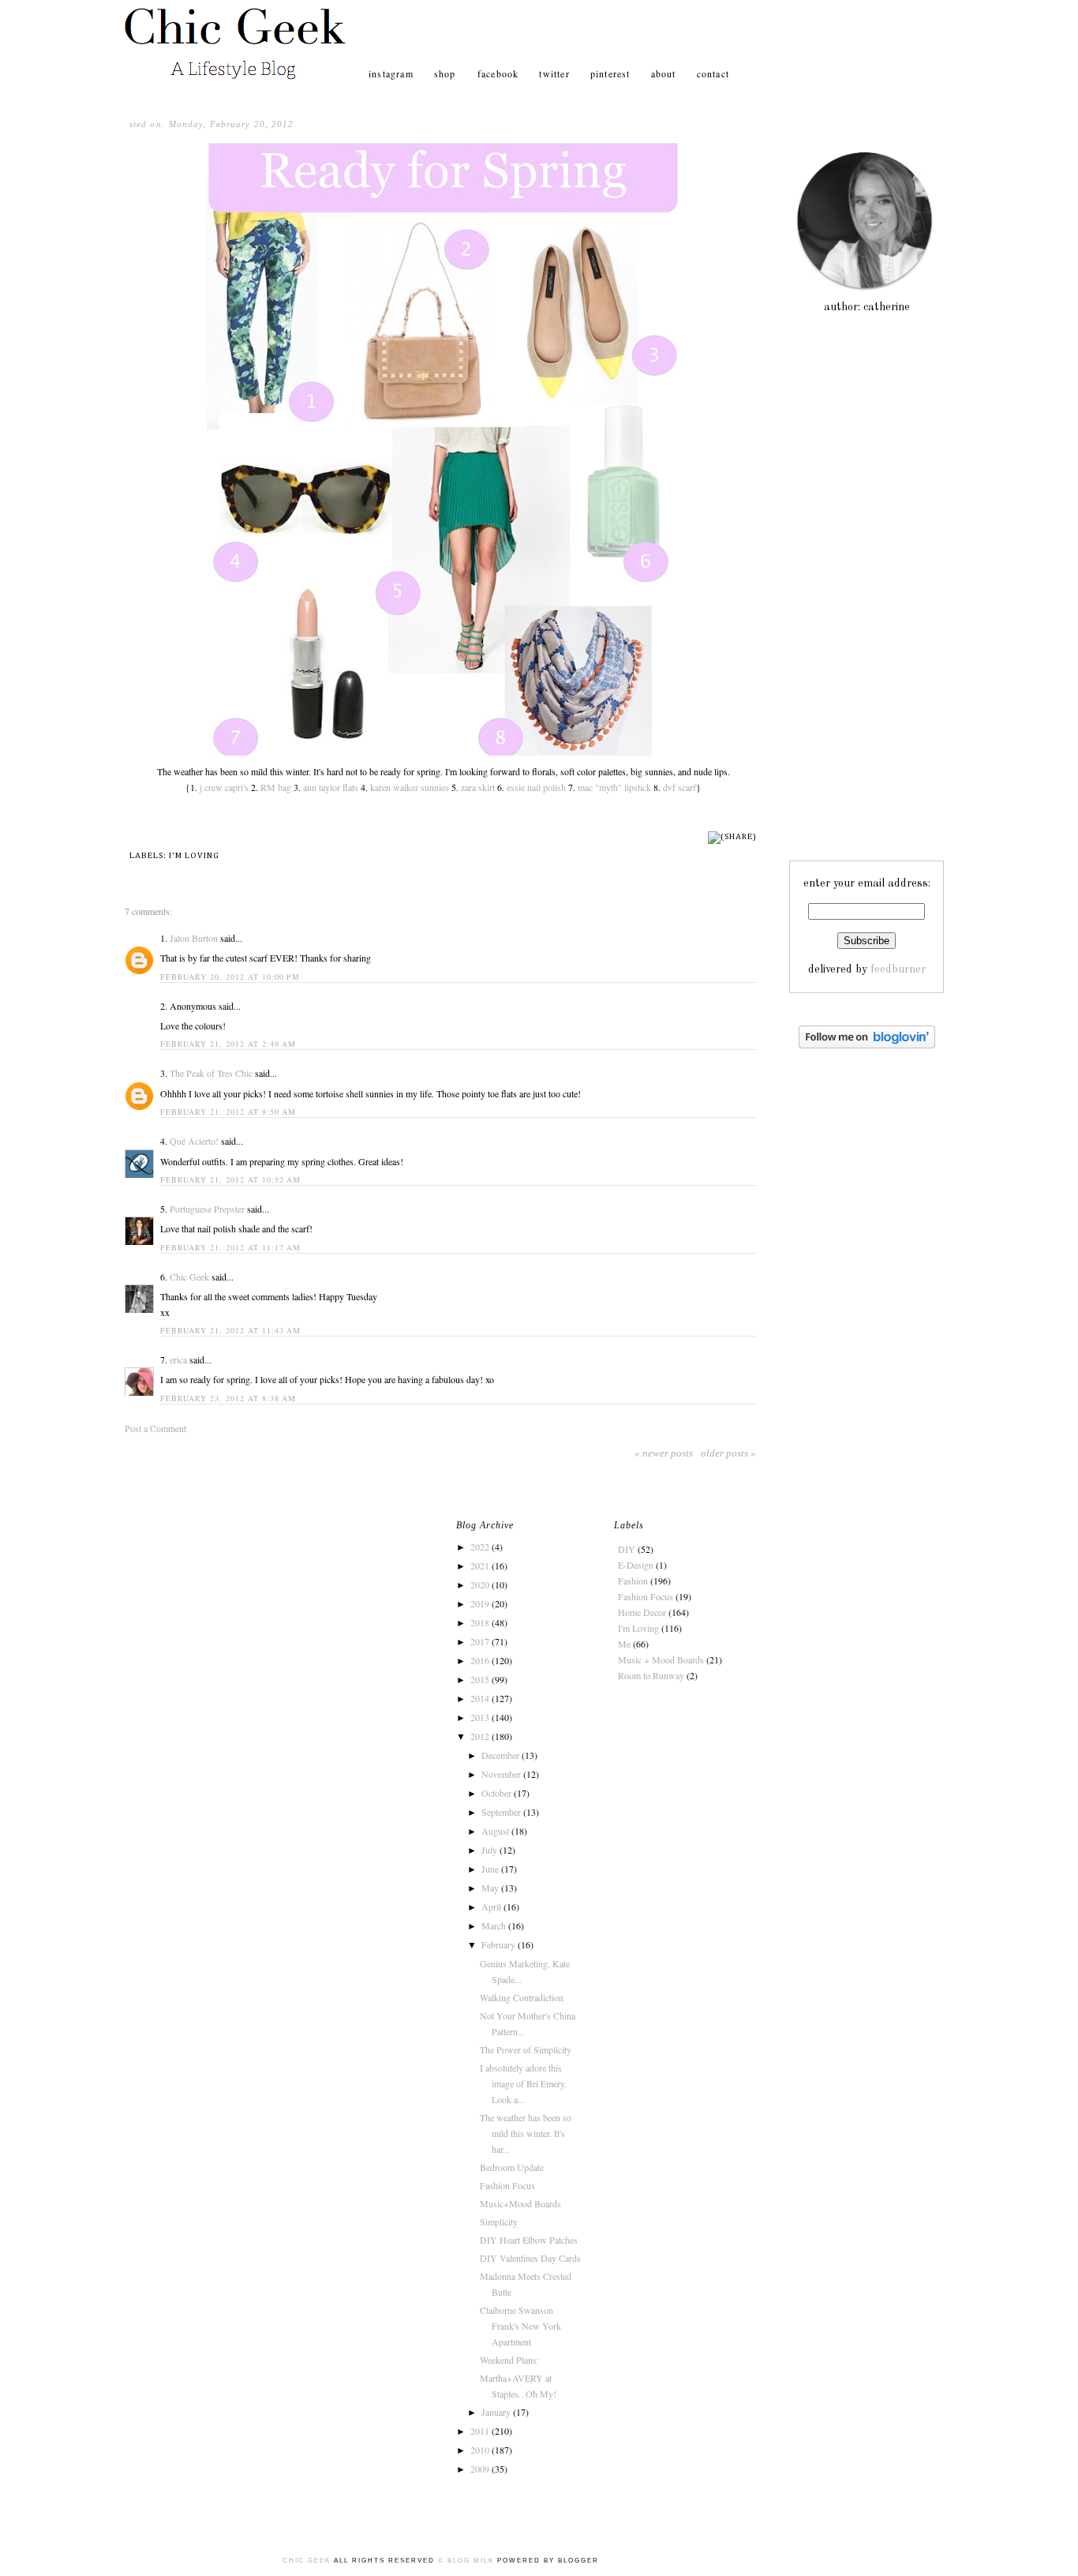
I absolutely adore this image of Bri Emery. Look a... (523, 2083)
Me (624, 1644)
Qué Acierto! (194, 1141)
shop (447, 73)
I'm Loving (194, 855)
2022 (481, 1547)
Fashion (633, 1580)
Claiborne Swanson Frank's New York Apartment (520, 2326)
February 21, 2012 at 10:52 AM (230, 1179)
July (490, 1850)
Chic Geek (189, 1277)
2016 (481, 1660)
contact (713, 73)
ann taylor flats (331, 787)
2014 (481, 1698)
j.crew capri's (224, 787)
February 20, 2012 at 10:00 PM (230, 977)
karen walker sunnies (410, 787)
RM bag (276, 787)
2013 (481, 1717)
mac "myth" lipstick (614, 787)
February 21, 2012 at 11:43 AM (230, 1330)
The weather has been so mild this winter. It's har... (526, 2133)
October (498, 1793)
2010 (481, 2450)
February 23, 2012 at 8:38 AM (228, 1398)
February (500, 1944)
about (664, 73)
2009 (481, 2469)
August (496, 1831)
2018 (481, 1622)
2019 (481, 1603)
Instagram (391, 73)
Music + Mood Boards (661, 1659)
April (492, 1907)
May (491, 1888)
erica (178, 1359)
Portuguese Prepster (207, 1209)
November (502, 1774)
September (502, 1812)
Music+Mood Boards (520, 2203)
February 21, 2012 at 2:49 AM (228, 1044)
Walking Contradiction (522, 1997)
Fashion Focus (507, 2185)
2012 (481, 1736)
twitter (554, 73)
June (491, 1869)
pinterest (610, 73)
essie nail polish (536, 787)
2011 (481, 2431)
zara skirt (478, 787)
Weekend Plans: (509, 2360)
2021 (481, 1565)
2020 (481, 1584)
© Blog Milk (466, 2561)
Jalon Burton (194, 938)
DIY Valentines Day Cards (530, 2258)
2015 (481, 1679)
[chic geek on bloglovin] (867, 1045)
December (502, 1755)
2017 (481, 1641)
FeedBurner (898, 969)
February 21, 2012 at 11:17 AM (230, 1247)
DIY (627, 1549)
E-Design (636, 1565)
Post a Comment (155, 1428)
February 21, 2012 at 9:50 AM (228, 1112)
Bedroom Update (512, 2167)
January (497, 2412)
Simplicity (499, 2222)
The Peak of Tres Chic (211, 1073)
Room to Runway (651, 1675)
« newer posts (664, 1453)
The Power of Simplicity (526, 2049)
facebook (498, 73)
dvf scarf (679, 787)
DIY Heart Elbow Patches (529, 2240)
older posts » (728, 1453)
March (495, 1925)
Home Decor (642, 1612)
